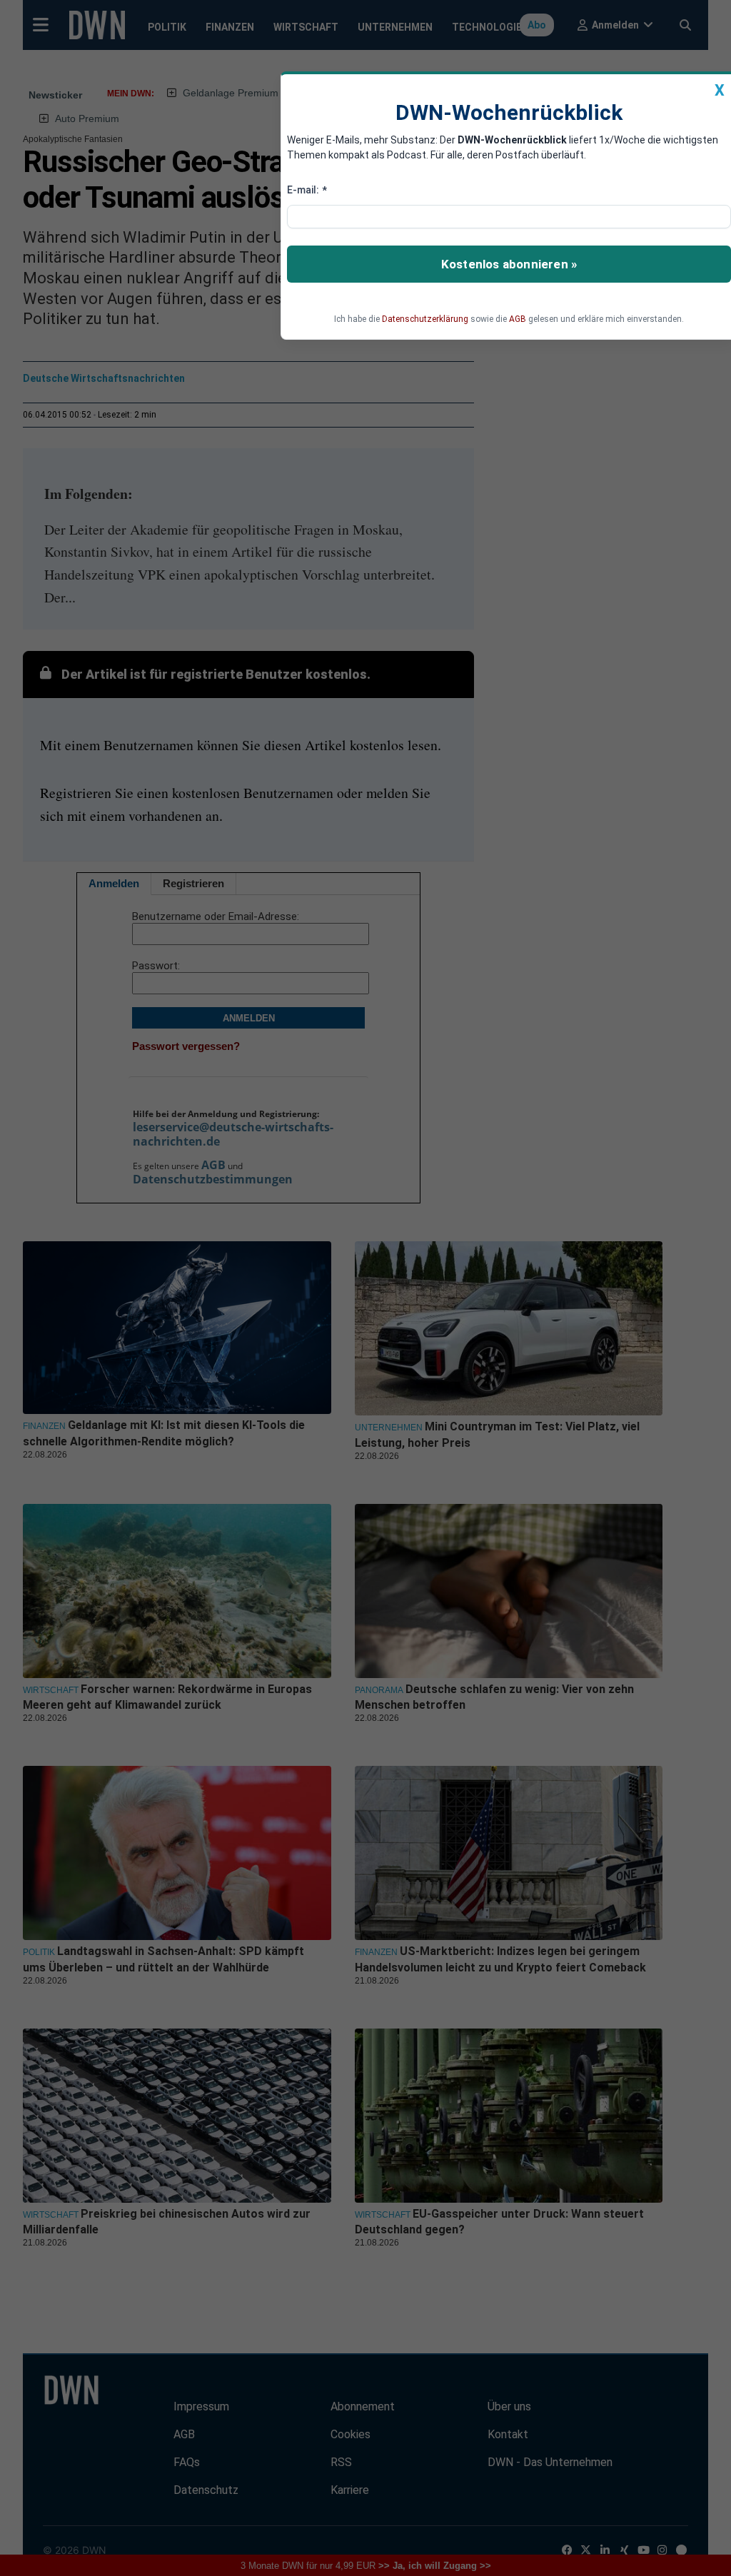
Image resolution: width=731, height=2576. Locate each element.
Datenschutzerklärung (425, 319)
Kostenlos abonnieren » (509, 264)
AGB (518, 319)
